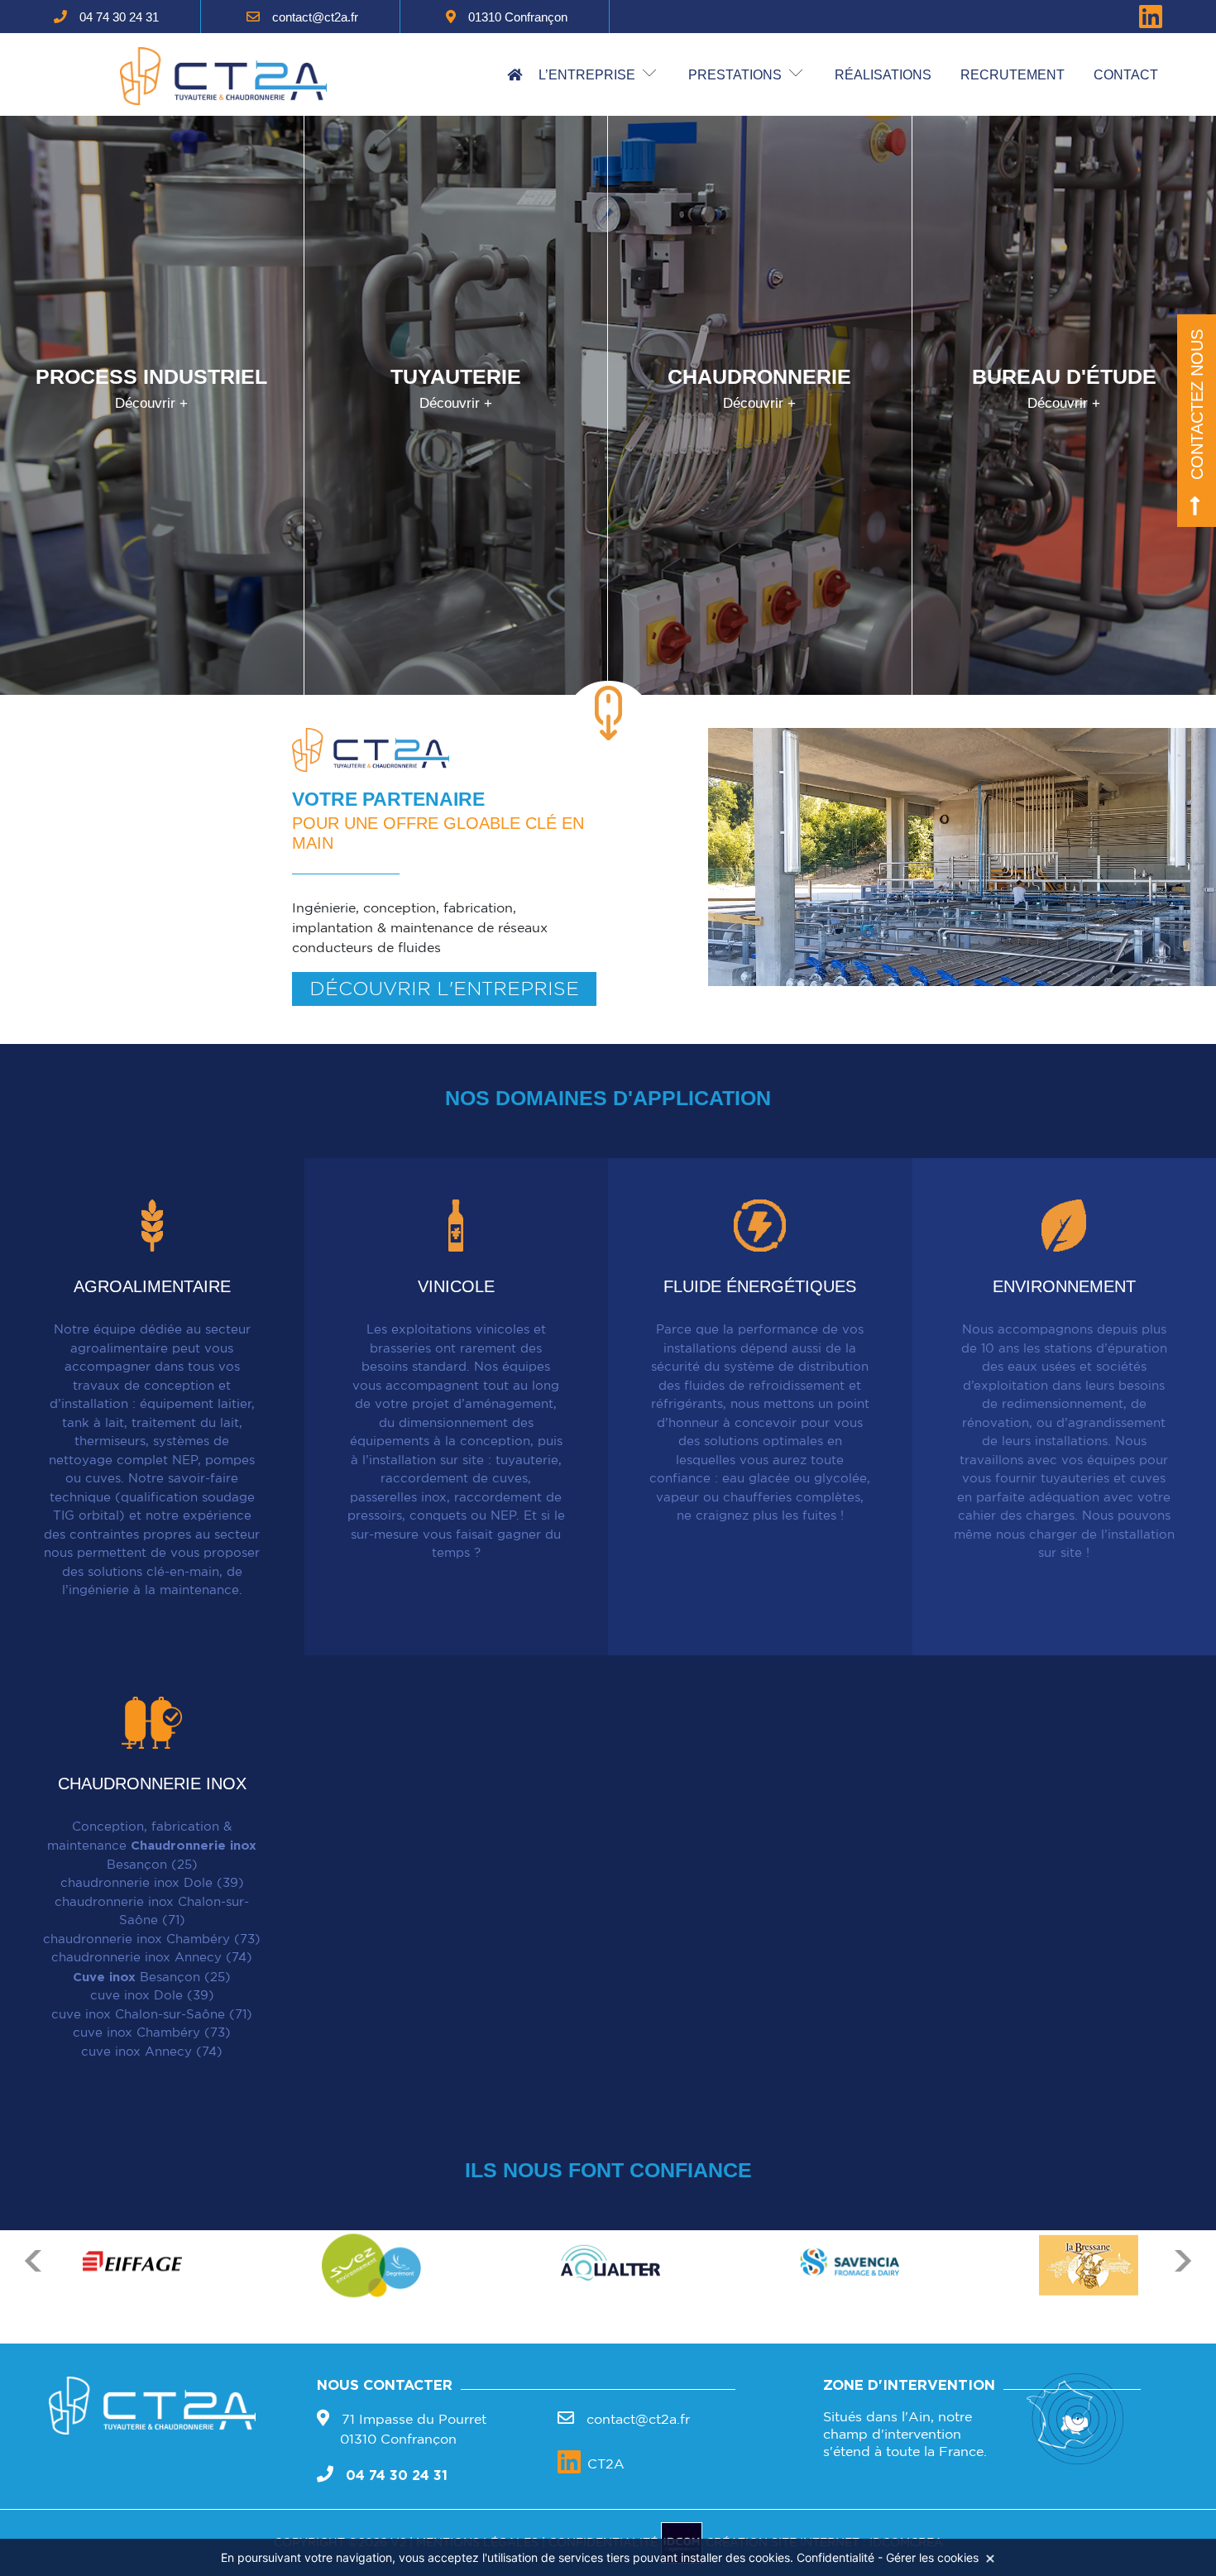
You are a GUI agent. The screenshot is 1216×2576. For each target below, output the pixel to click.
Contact (1126, 75)
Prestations (735, 75)
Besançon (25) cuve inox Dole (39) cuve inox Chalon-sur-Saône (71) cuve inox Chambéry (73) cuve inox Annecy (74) (152, 2015)
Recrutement (1013, 75)
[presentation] (33, 2300)
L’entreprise (587, 75)
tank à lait (93, 1423)
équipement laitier (196, 1404)
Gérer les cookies (932, 2557)
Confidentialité (835, 2557)
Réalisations (883, 75)
